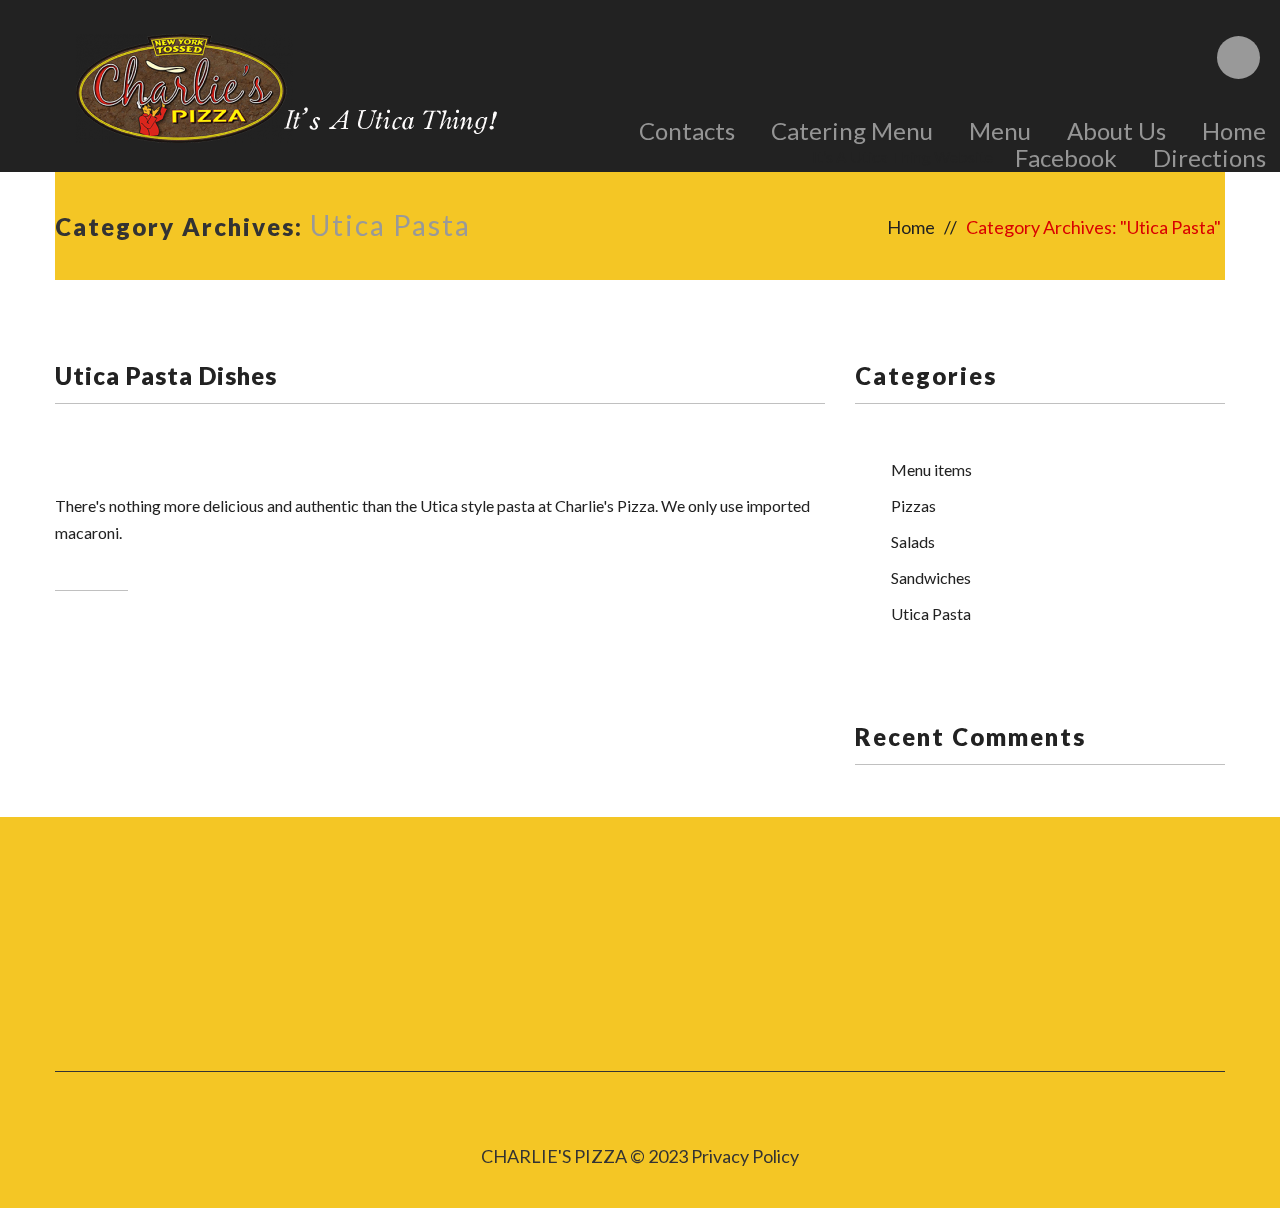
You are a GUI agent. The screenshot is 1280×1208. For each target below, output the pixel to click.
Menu (1000, 130)
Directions (1209, 157)
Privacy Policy (745, 1156)
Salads (913, 541)
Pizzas (913, 505)
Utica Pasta (931, 613)
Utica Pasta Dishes (166, 375)
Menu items (931, 469)
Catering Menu (852, 130)
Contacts (687, 130)
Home (1234, 130)
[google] (801, 962)
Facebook (1066, 157)
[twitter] (479, 962)
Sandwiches (931, 577)
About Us (1116, 130)
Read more (91, 568)
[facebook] (640, 962)
